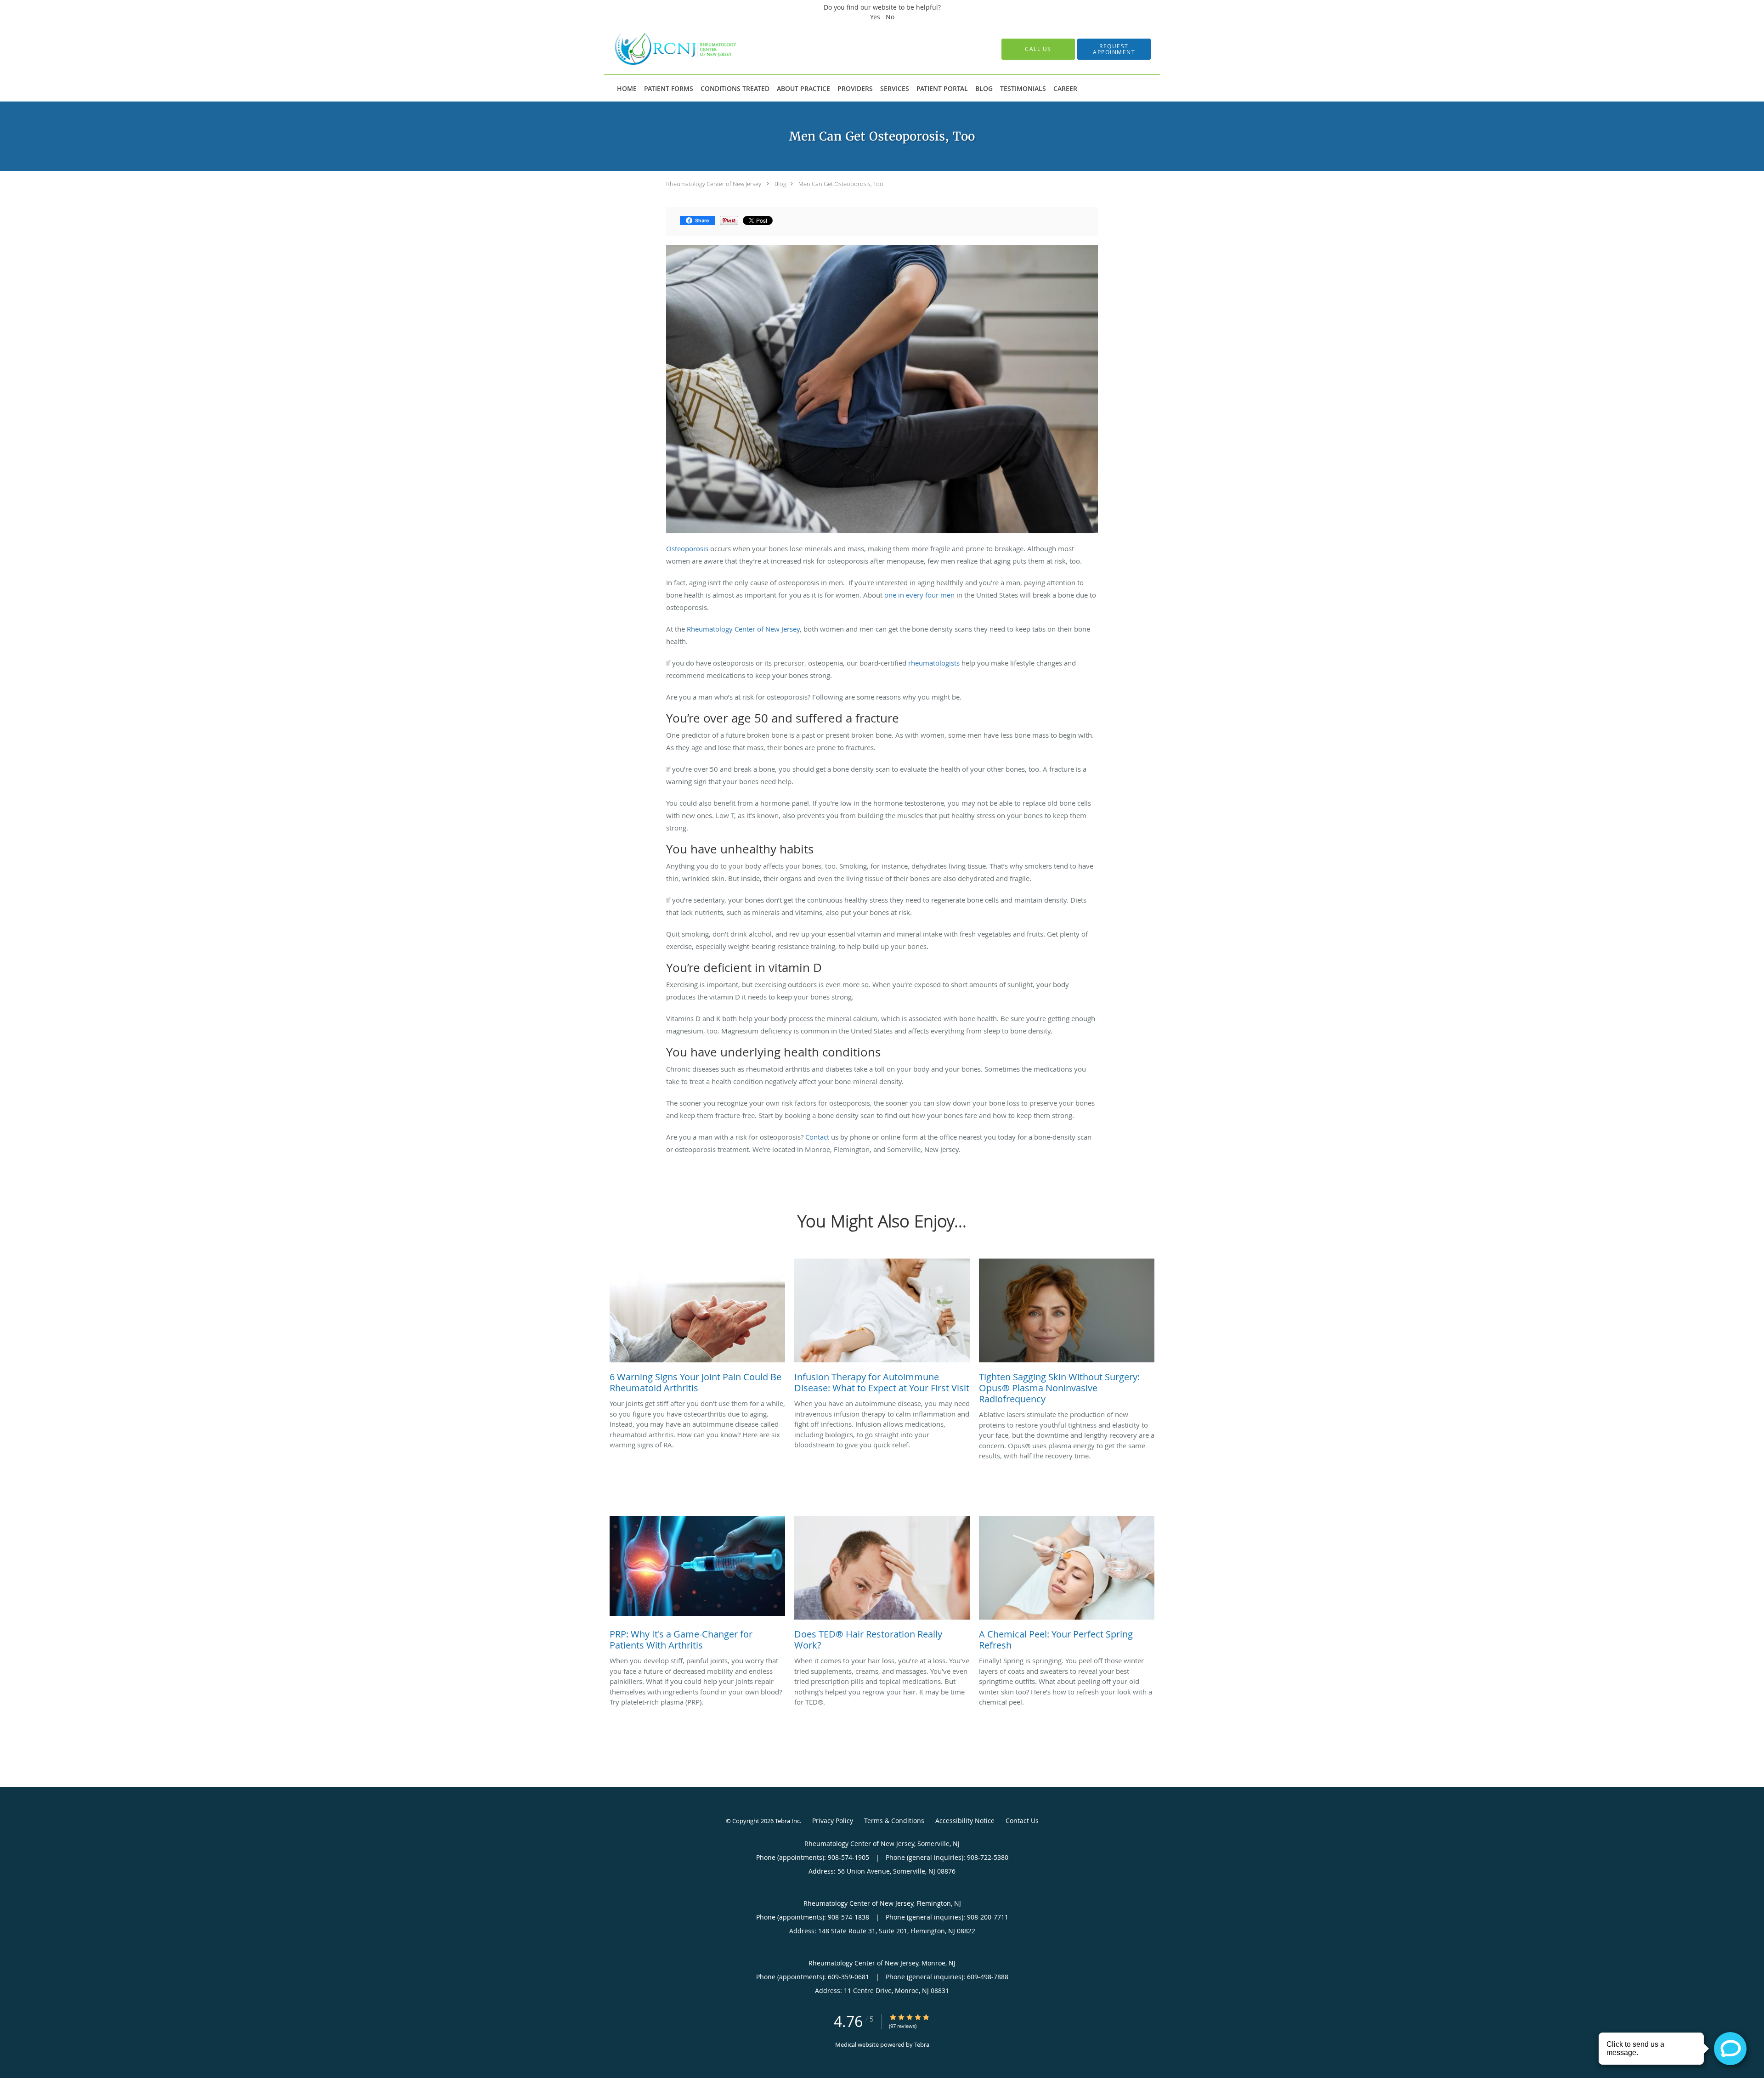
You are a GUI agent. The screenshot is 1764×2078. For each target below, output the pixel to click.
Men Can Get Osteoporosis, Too (841, 184)
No (890, 17)
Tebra (922, 2044)
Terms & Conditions (894, 1821)
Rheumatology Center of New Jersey (714, 184)
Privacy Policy (833, 1821)
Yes (875, 17)
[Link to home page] (663, 49)
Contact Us (1022, 1821)
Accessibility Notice (965, 1821)
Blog (780, 184)
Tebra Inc (787, 1821)
